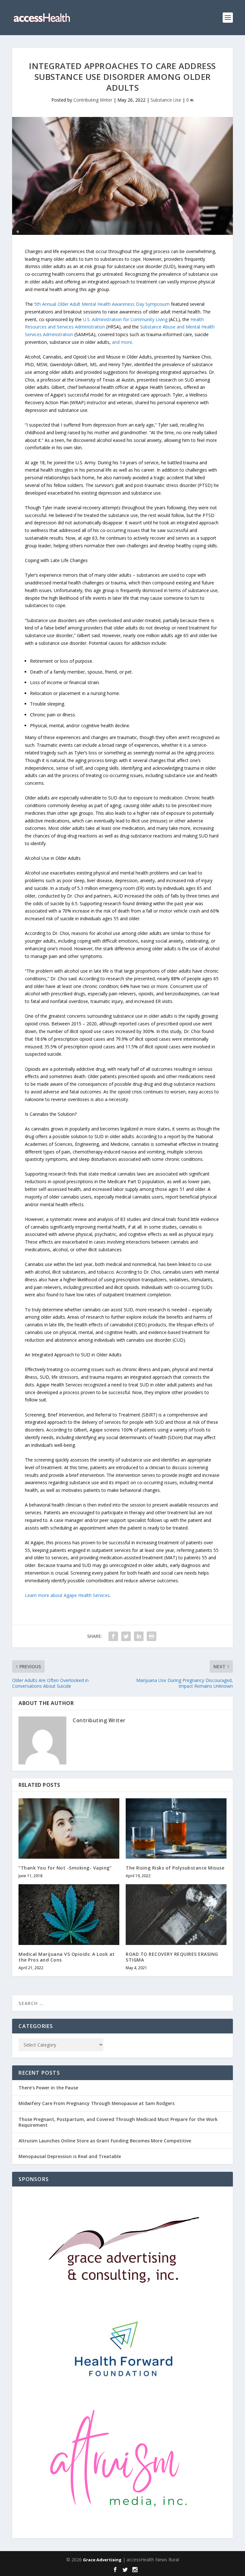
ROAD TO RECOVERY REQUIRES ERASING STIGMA (172, 1957)
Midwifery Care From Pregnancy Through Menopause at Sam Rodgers (97, 2103)
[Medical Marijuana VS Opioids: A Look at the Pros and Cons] (69, 1914)
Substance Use (166, 100)
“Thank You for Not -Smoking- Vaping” (65, 1868)
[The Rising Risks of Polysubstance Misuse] (176, 1828)
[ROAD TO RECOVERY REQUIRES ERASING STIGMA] (176, 1914)
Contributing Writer (93, 100)
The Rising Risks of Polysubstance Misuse (175, 1868)
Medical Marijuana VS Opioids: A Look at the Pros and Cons (67, 1957)
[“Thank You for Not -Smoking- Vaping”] (69, 1828)
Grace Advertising (102, 2560)
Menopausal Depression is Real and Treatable (70, 2156)
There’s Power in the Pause (48, 2088)
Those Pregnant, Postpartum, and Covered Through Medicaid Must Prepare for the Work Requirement (118, 2122)
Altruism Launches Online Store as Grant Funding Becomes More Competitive (105, 2141)
